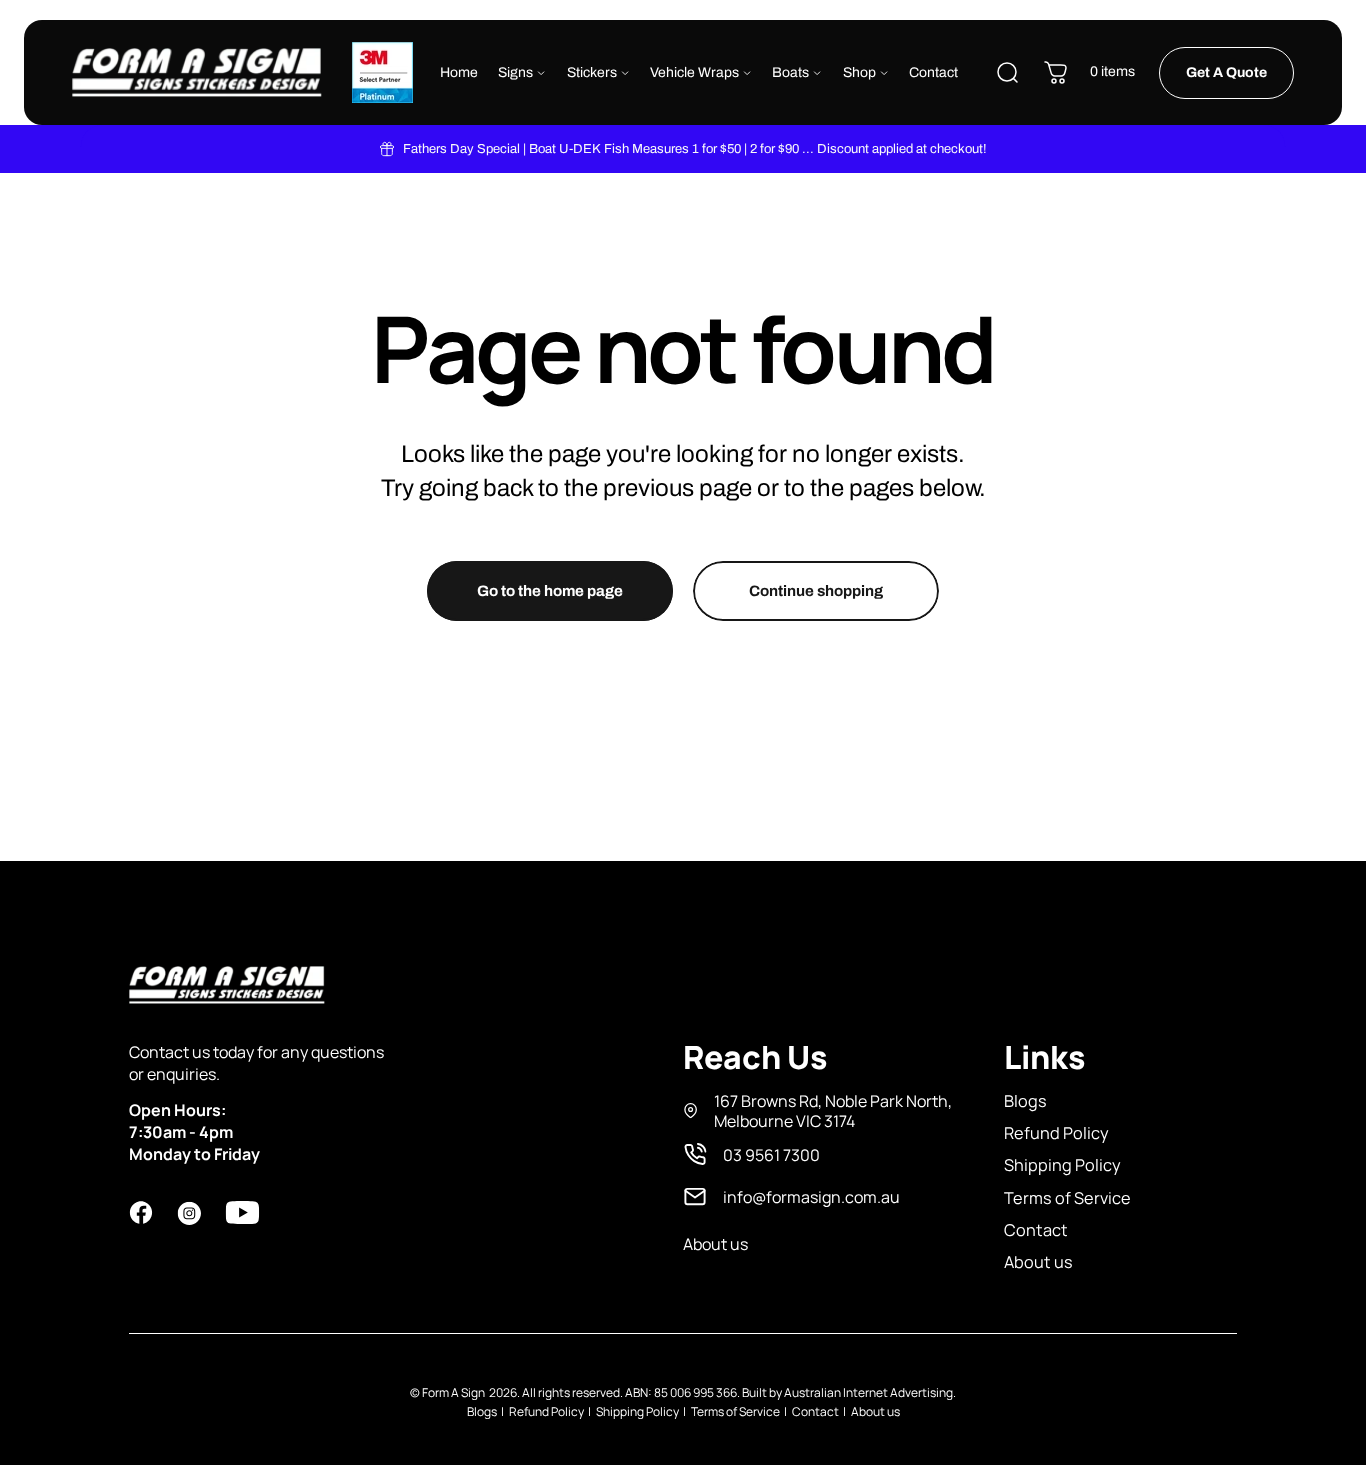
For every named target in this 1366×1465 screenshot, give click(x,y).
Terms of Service (1067, 1198)
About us (1038, 1262)
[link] (819, 1111)
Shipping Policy (1062, 1165)
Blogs (1025, 1101)
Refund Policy (1056, 1133)
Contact (1036, 1230)
